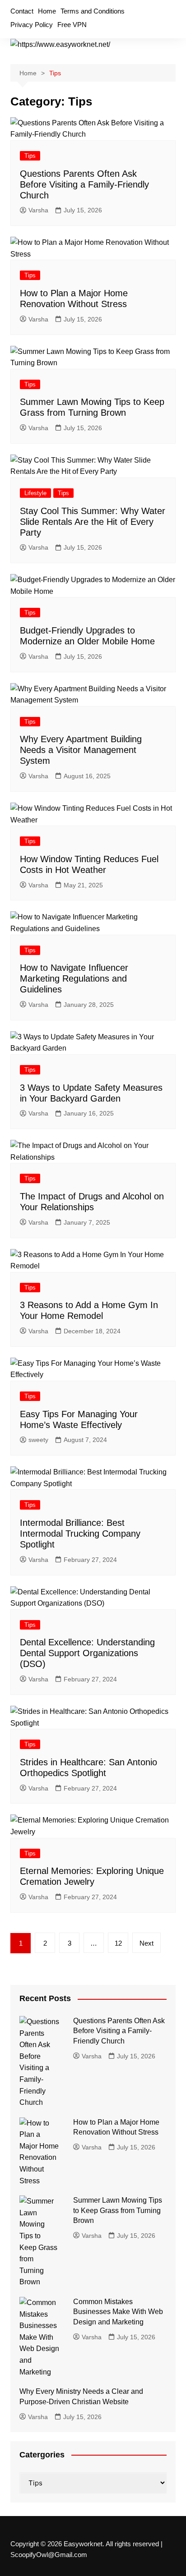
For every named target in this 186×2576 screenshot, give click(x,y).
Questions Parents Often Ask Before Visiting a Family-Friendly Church (84, 184)
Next (146, 1943)
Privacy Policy (32, 25)
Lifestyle (35, 493)
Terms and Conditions (93, 11)
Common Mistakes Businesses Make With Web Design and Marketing (118, 2312)
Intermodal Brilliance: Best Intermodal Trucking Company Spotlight (80, 1534)
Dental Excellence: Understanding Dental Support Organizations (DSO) (87, 1653)
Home (47, 11)
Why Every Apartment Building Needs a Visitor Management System (81, 750)
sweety (38, 1440)
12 (118, 1943)
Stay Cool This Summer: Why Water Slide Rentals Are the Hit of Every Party (93, 522)
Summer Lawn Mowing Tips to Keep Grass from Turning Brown (118, 2210)
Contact (22, 11)
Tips (30, 156)
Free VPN (72, 25)
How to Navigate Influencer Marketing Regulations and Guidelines (74, 978)
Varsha (38, 210)
